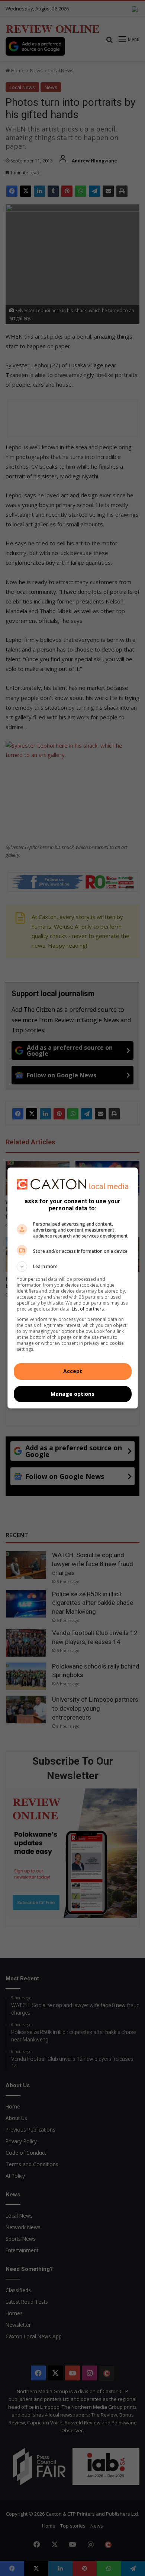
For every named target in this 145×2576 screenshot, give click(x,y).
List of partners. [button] (88, 1309)
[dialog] (73, 1288)
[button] (73, 1267)
